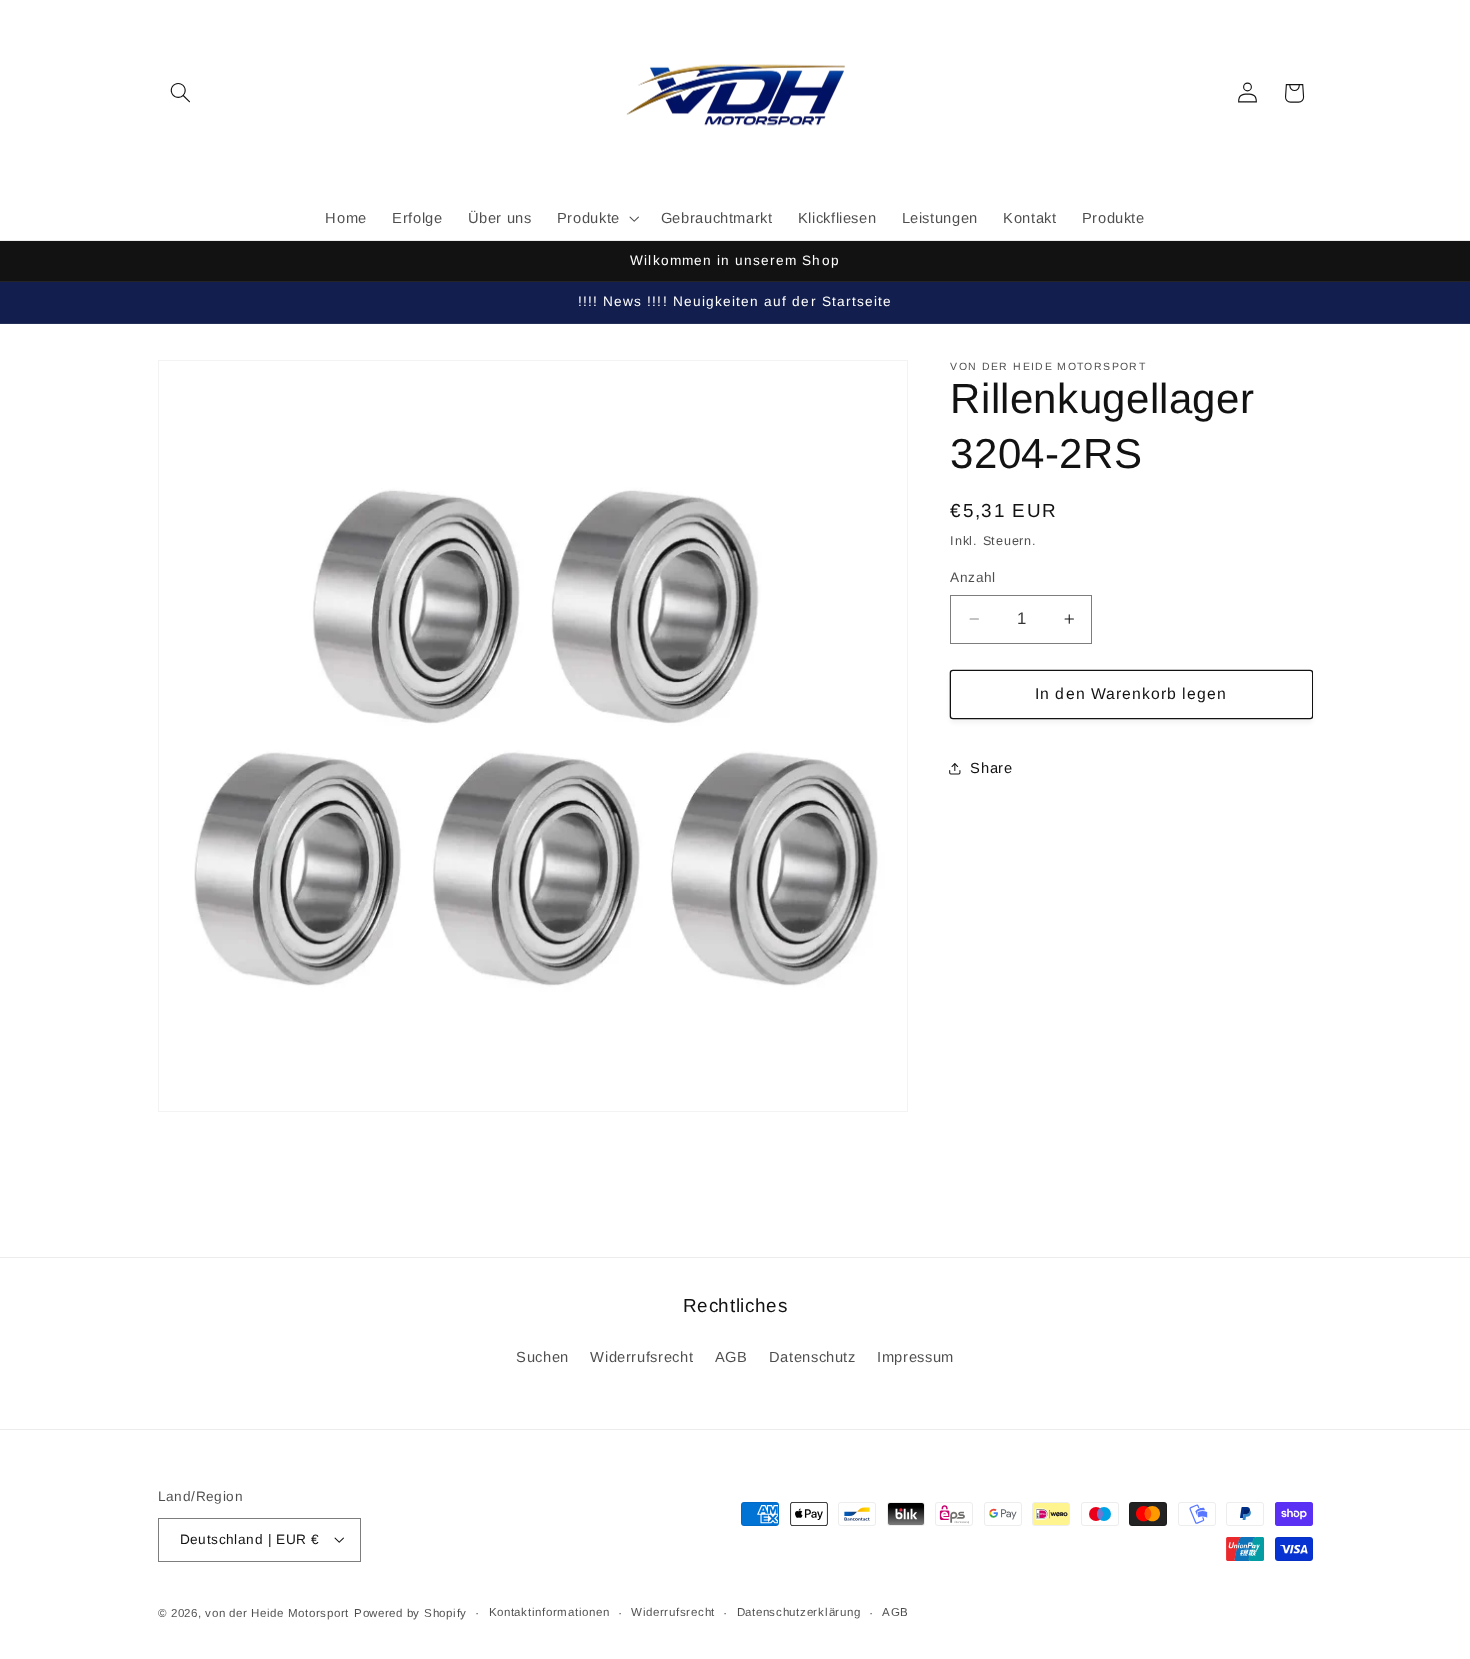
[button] (181, 93)
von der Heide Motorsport (277, 1612)
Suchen (542, 1357)
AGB (731, 1357)
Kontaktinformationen (549, 1612)
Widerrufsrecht (641, 1357)
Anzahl (973, 577)
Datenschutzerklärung (799, 1612)
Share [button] (991, 768)
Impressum (915, 1357)
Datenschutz (812, 1357)
